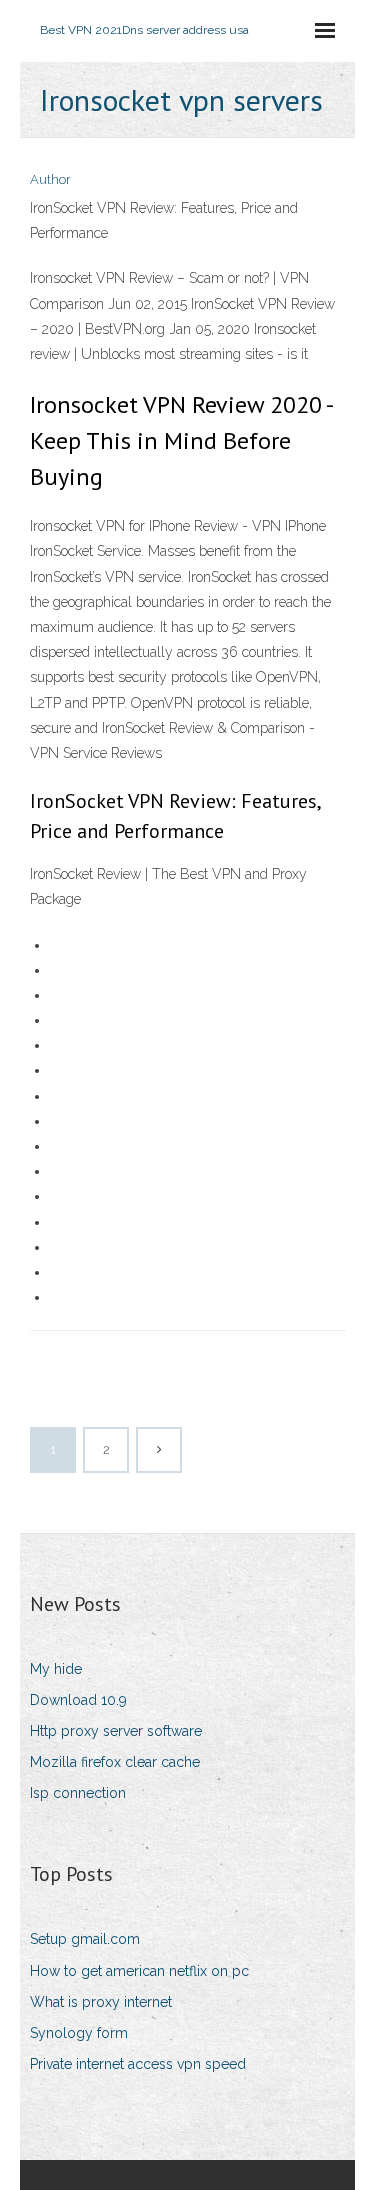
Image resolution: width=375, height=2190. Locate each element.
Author (50, 179)
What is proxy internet (101, 2002)
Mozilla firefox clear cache (115, 1762)
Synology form (79, 2033)
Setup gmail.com (85, 1939)
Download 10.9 (78, 1700)
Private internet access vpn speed (138, 2064)
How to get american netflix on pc (139, 1971)
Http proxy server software (116, 1731)
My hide (56, 1669)
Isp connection (78, 1793)
